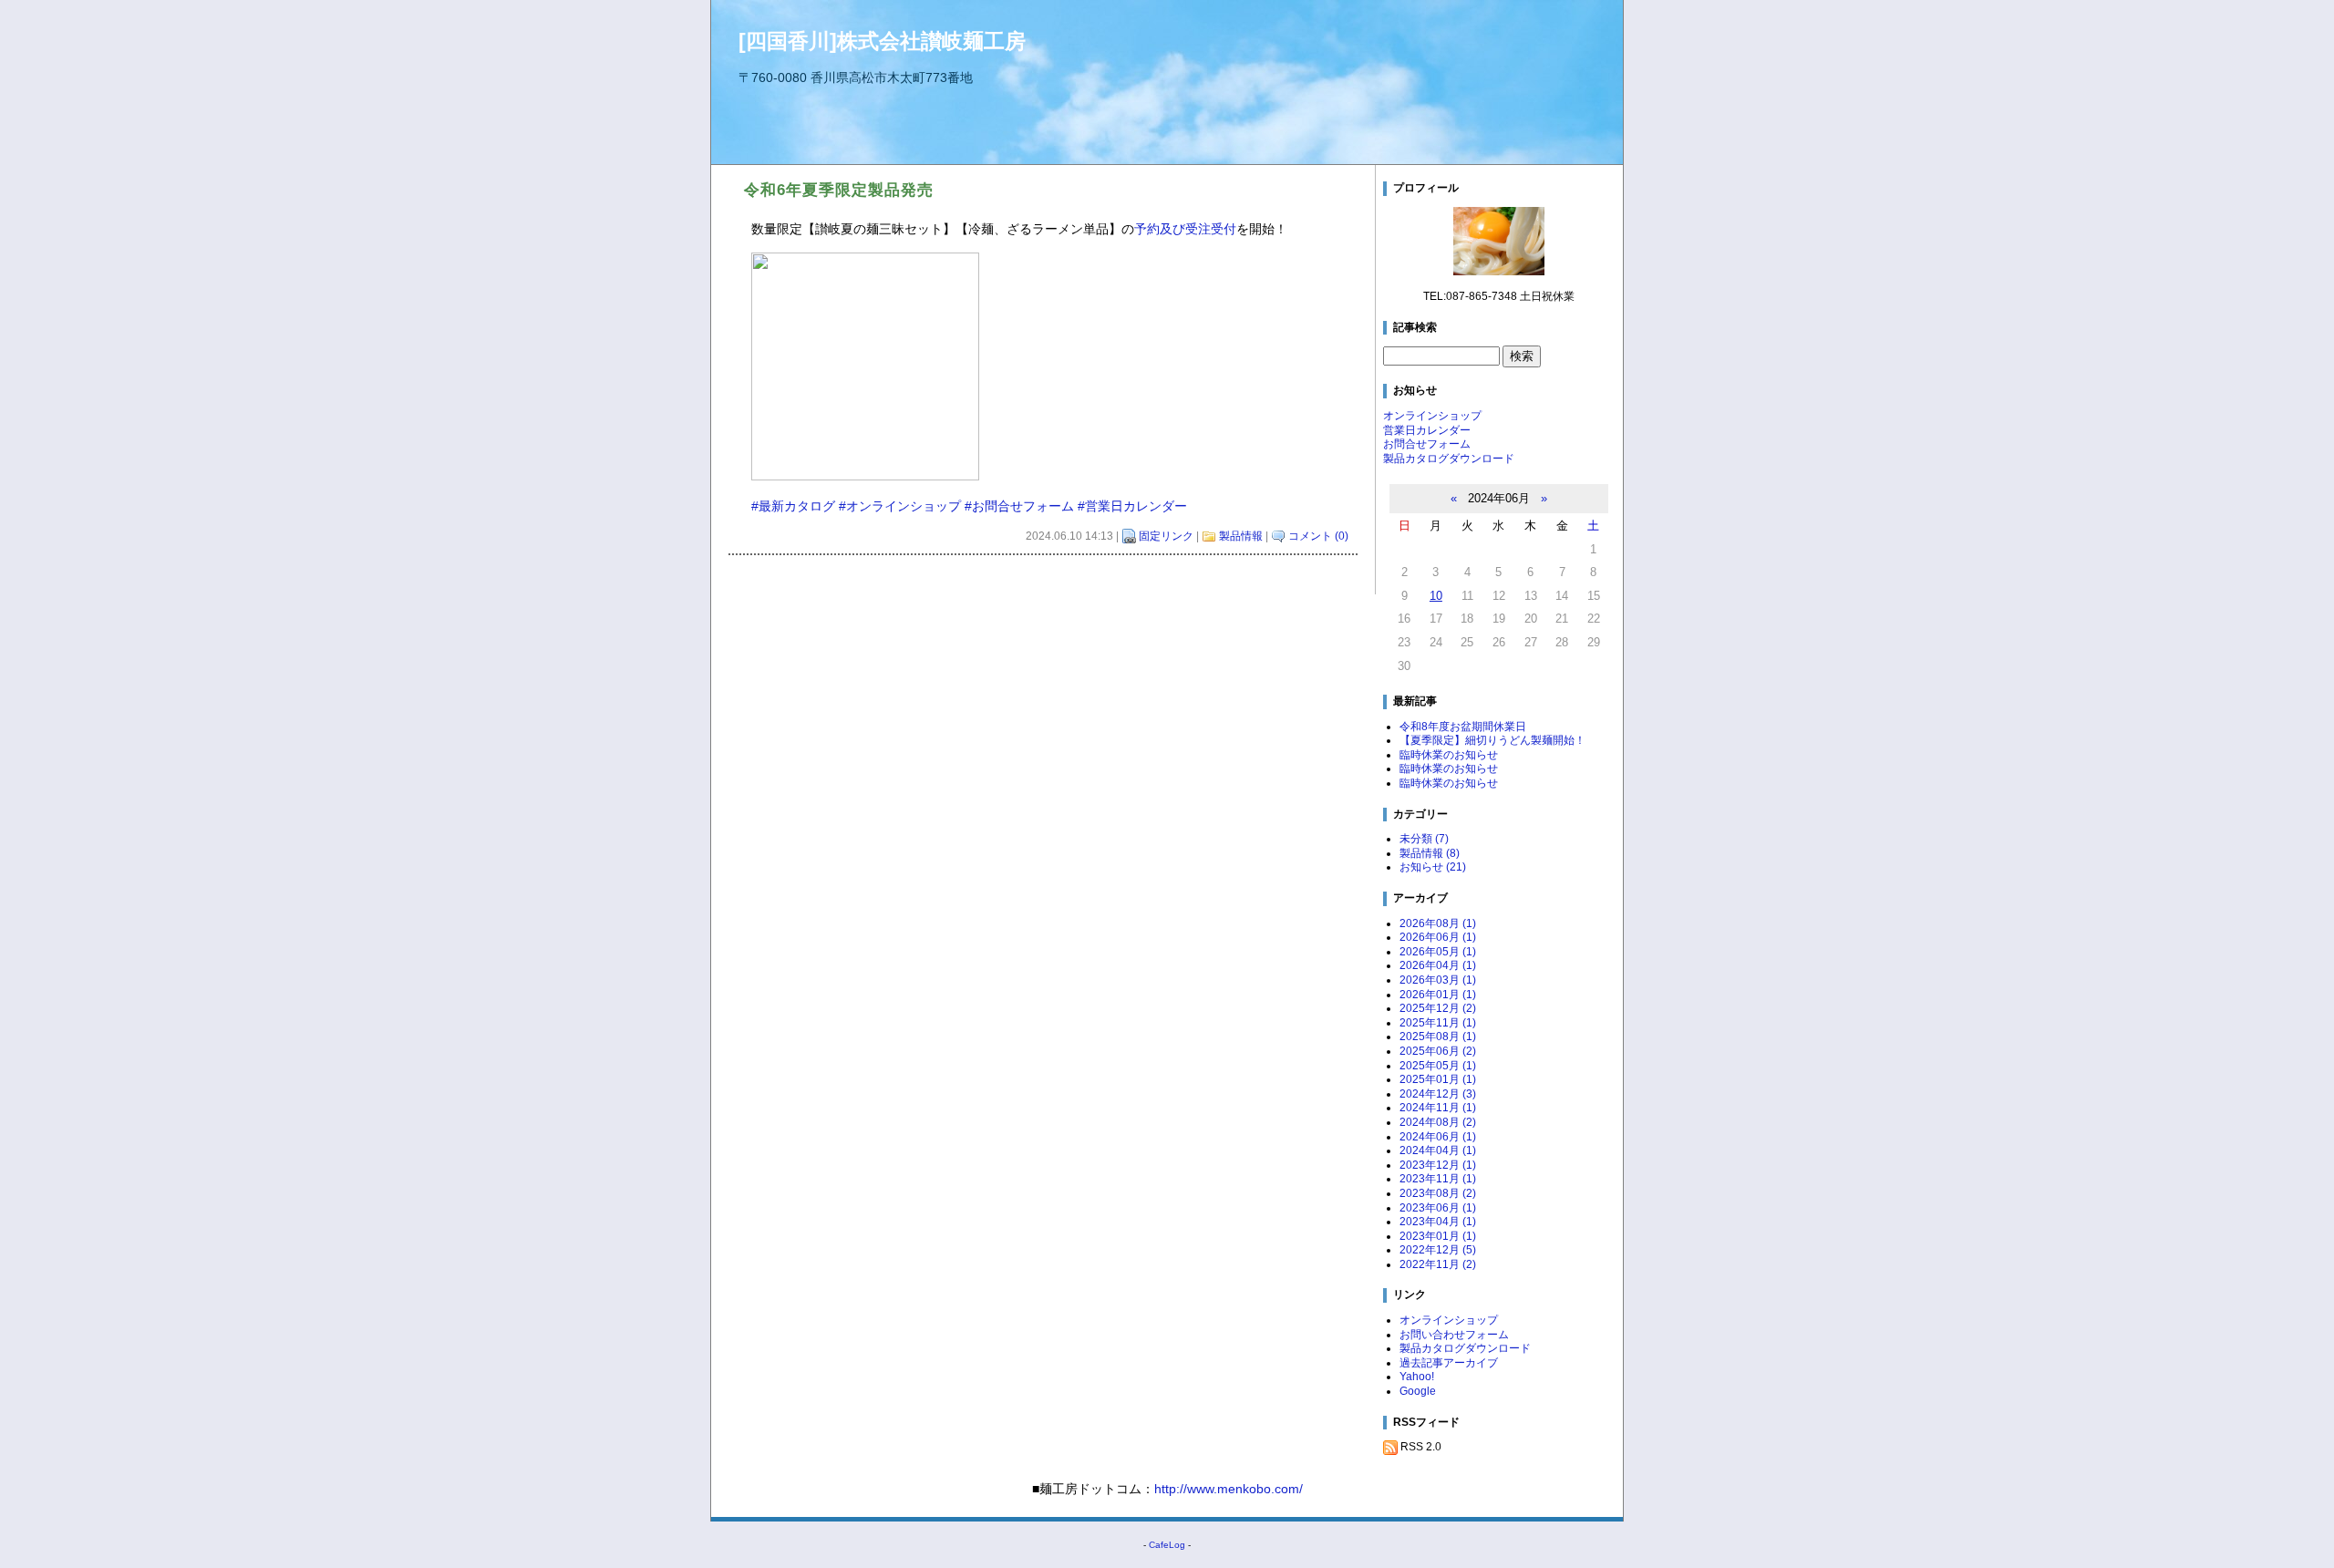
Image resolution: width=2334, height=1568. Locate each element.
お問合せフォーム (1427, 444)
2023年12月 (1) (1438, 1165)
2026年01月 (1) (1438, 995)
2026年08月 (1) (1438, 923)
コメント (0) (1318, 536)
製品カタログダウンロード (1449, 459)
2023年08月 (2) (1438, 1193)
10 (1436, 596)
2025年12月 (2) (1438, 1008)
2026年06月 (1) (1438, 937)
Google (1418, 1391)
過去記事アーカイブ (1449, 1363)
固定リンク (1166, 536)
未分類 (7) (1424, 839)
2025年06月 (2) (1438, 1051)
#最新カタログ (793, 506)
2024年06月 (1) (1438, 1137)
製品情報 (1241, 536)
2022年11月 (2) (1438, 1264)
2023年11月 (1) (1438, 1179)
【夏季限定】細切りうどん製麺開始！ (1492, 740)
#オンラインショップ (900, 506)
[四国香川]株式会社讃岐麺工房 (882, 41)
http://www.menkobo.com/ (1229, 1489)
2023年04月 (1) (1438, 1222)
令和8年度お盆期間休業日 (1463, 727)
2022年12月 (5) (1438, 1250)
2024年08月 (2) (1438, 1122)
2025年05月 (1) (1438, 1066)
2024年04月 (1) (1438, 1150)
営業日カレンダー (1427, 430)
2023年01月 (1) (1438, 1236)
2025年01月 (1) (1438, 1079)
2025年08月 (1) (1438, 1037)
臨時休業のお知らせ (1449, 755)
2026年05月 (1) (1438, 952)
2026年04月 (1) (1438, 965)
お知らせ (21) (1433, 867)
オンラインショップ (1432, 416)
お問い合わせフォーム (1454, 1335)
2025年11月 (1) (1438, 1023)
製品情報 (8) (1430, 853)
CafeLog (1167, 1545)
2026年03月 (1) (1438, 980)
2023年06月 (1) (1438, 1208)
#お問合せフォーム (1019, 506)
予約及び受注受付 (1185, 229)
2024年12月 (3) (1438, 1094)
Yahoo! (1417, 1377)
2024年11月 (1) (1438, 1108)
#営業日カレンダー (1132, 506)
